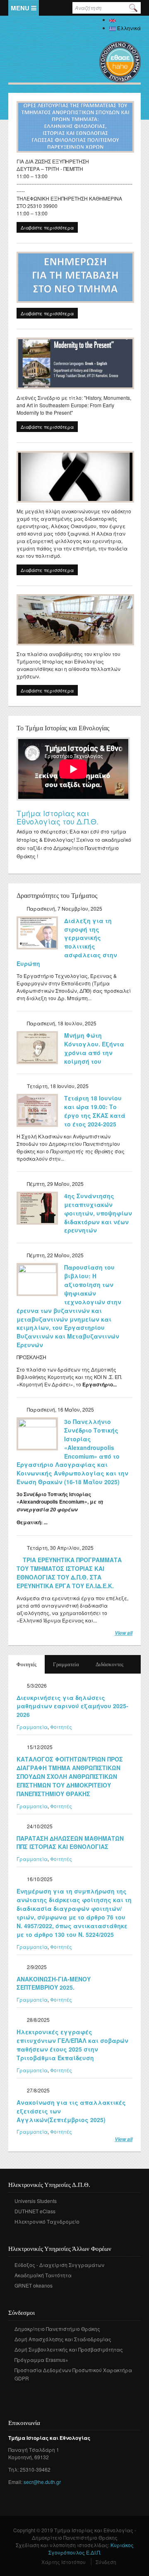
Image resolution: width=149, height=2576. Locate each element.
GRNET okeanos (34, 2285)
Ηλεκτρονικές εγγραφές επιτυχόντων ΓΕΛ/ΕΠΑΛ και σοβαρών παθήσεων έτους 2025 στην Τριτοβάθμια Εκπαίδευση (72, 2045)
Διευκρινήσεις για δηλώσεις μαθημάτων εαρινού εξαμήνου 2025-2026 (72, 1706)
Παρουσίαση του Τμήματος (66, 813)
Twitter (26, 2390)
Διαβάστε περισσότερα (49, 228)
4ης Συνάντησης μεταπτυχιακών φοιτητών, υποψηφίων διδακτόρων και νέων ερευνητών (98, 1213)
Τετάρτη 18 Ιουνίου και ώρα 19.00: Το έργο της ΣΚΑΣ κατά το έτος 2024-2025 (95, 1111)
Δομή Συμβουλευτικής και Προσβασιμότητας (69, 2349)
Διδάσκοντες (109, 1664)
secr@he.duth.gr (42, 2482)
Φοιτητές (31, 1664)
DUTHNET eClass (35, 2211)
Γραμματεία (66, 1664)
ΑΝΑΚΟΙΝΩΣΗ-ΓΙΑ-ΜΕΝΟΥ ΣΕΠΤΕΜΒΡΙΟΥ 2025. (54, 1983)
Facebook (14, 2390)
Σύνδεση (106, 2562)
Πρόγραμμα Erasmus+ (41, 2360)
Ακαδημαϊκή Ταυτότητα (43, 2275)
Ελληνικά (128, 28)
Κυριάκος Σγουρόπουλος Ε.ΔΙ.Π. (91, 2549)
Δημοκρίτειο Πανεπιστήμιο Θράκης (57, 2329)
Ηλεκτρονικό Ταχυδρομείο (47, 2221)
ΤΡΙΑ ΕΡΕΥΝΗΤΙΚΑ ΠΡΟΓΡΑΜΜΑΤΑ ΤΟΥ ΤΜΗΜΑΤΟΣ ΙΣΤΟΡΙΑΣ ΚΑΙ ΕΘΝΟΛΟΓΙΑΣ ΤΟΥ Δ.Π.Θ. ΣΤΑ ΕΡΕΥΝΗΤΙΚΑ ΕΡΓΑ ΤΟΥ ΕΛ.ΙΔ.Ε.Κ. (69, 1573)
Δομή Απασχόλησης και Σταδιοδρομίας (63, 2339)
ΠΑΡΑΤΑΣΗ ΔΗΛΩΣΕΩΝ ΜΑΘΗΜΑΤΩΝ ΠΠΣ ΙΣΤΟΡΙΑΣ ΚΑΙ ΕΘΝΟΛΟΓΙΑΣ (70, 1843)
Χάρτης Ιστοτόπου (64, 2562)
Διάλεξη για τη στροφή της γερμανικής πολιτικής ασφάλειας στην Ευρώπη (67, 942)
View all (124, 1633)
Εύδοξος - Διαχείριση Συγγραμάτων (59, 2265)
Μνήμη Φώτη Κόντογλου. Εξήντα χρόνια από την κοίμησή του (94, 1048)
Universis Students (36, 2201)
